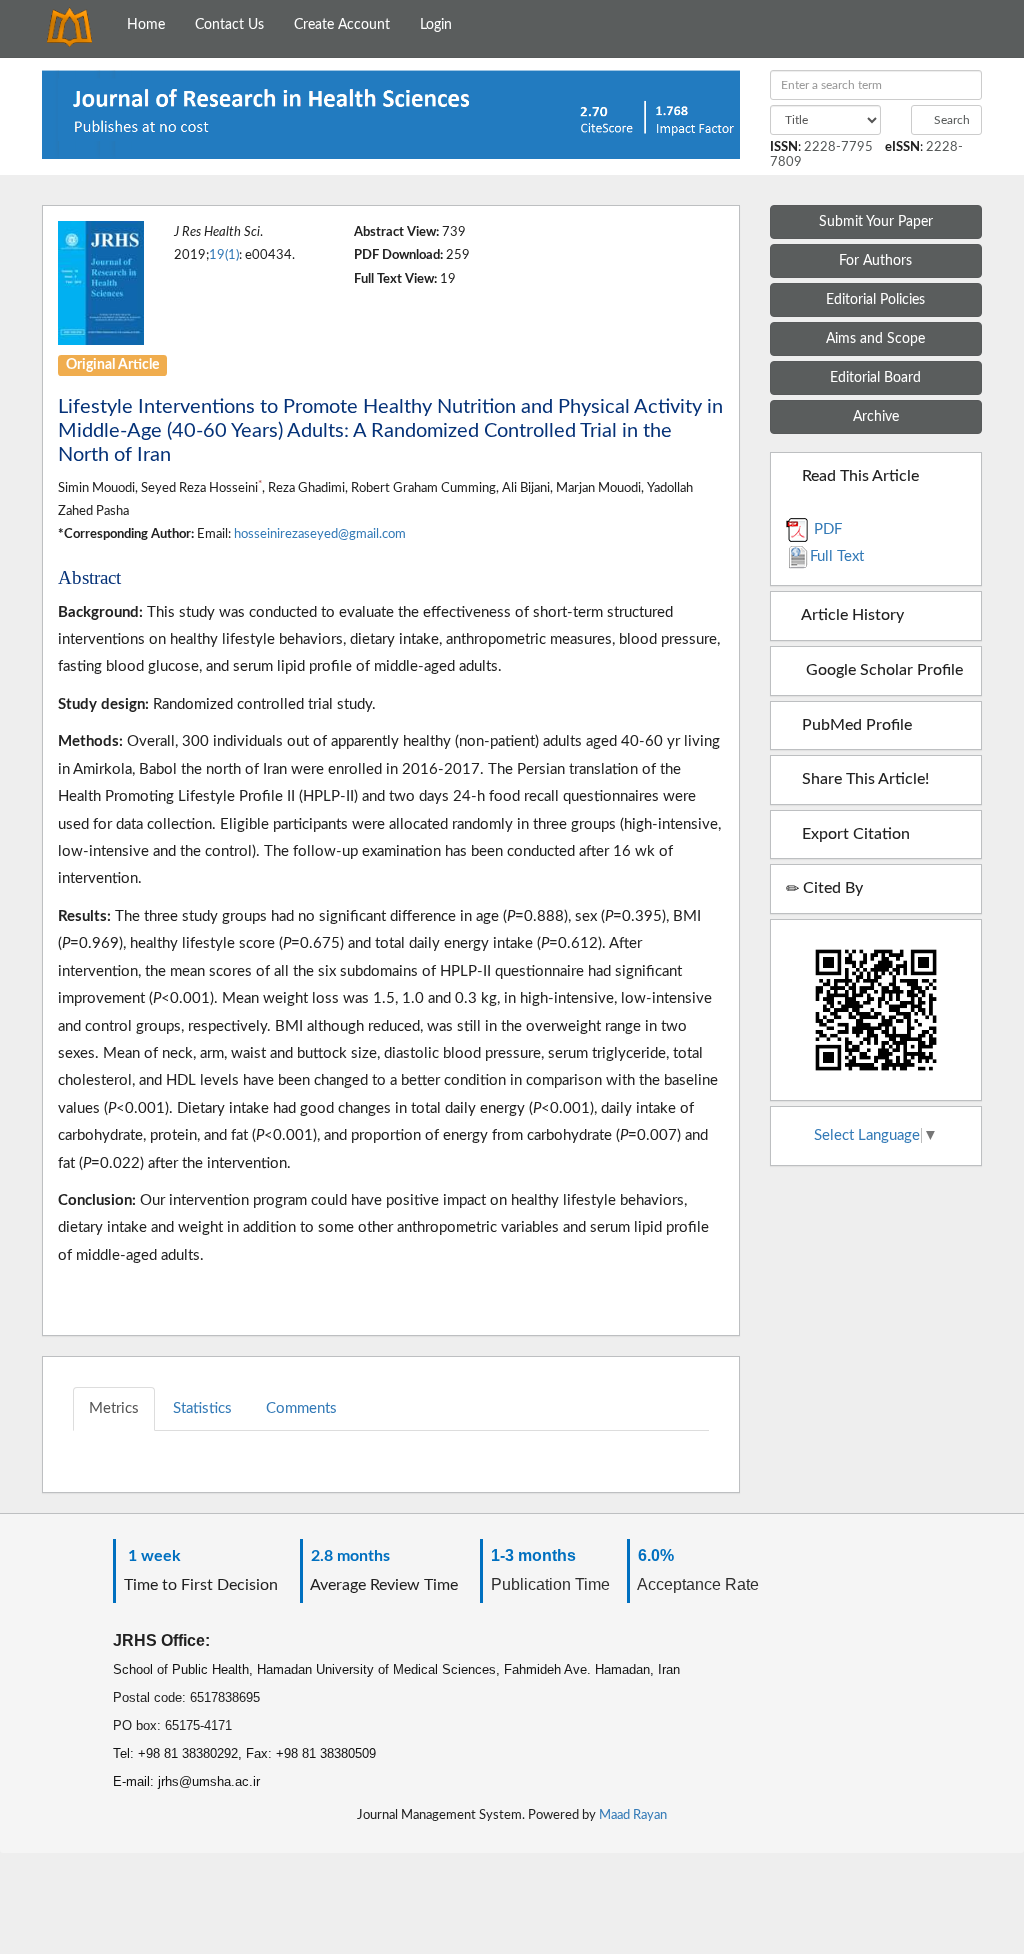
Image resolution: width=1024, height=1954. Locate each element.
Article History (851, 615)
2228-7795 (838, 147)
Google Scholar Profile (880, 670)
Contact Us (229, 25)
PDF (826, 529)
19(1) (224, 255)
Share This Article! (863, 779)
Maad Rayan (633, 1815)
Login (436, 25)
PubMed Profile (855, 725)
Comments (301, 1408)
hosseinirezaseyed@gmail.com (320, 534)
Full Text (837, 556)
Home (146, 25)
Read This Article (858, 476)
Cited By (831, 888)
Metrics (114, 1408)
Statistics (202, 1408)
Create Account (342, 25)
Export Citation (854, 834)
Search (950, 120)
